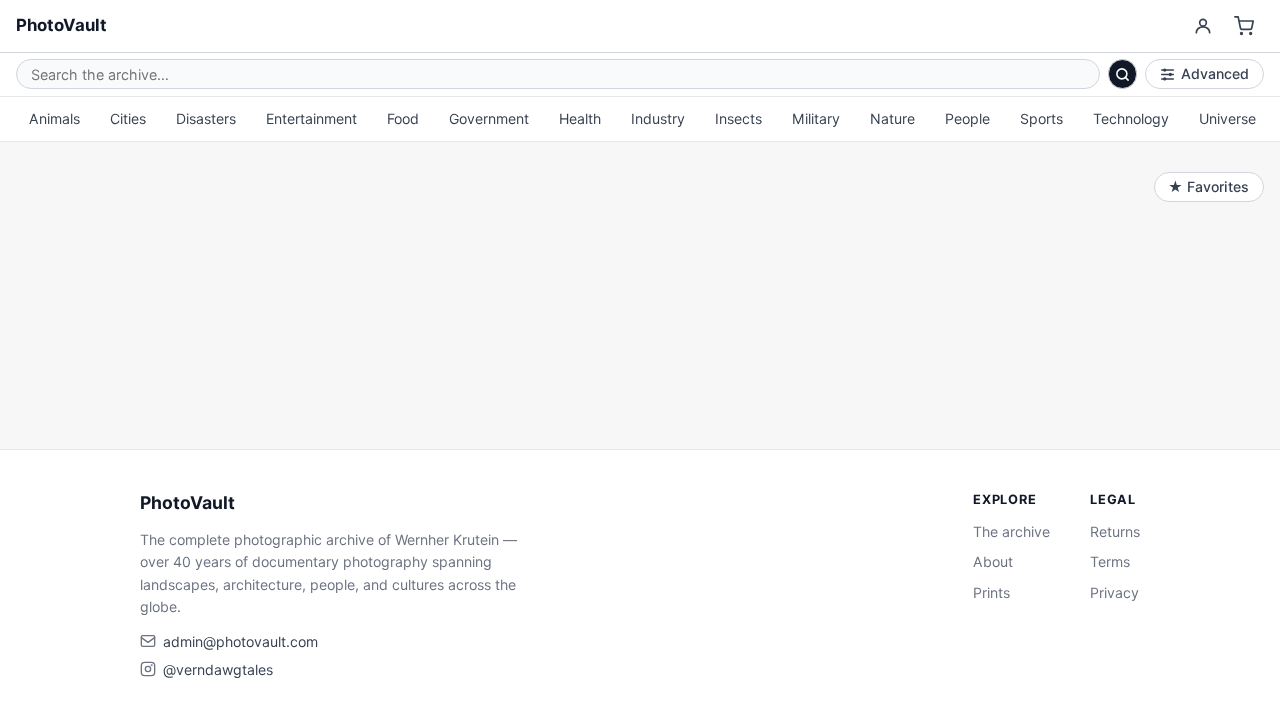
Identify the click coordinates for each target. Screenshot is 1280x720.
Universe (1227, 118)
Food (403, 118)
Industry (658, 118)
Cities (128, 118)
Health (580, 118)
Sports (1041, 118)
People (967, 118)
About (993, 561)
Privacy (1114, 592)
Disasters (206, 118)
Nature (892, 118)
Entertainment (311, 118)
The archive (1011, 531)
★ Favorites (1208, 186)
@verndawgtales (218, 669)
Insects (738, 118)
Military (816, 118)
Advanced (1215, 73)
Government (489, 118)
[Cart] (1244, 26)
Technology (1131, 118)
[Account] (1202, 26)
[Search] (1123, 74)
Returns (1115, 531)
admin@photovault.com (240, 641)
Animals (54, 118)
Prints (991, 592)
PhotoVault (61, 25)
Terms (1110, 561)
